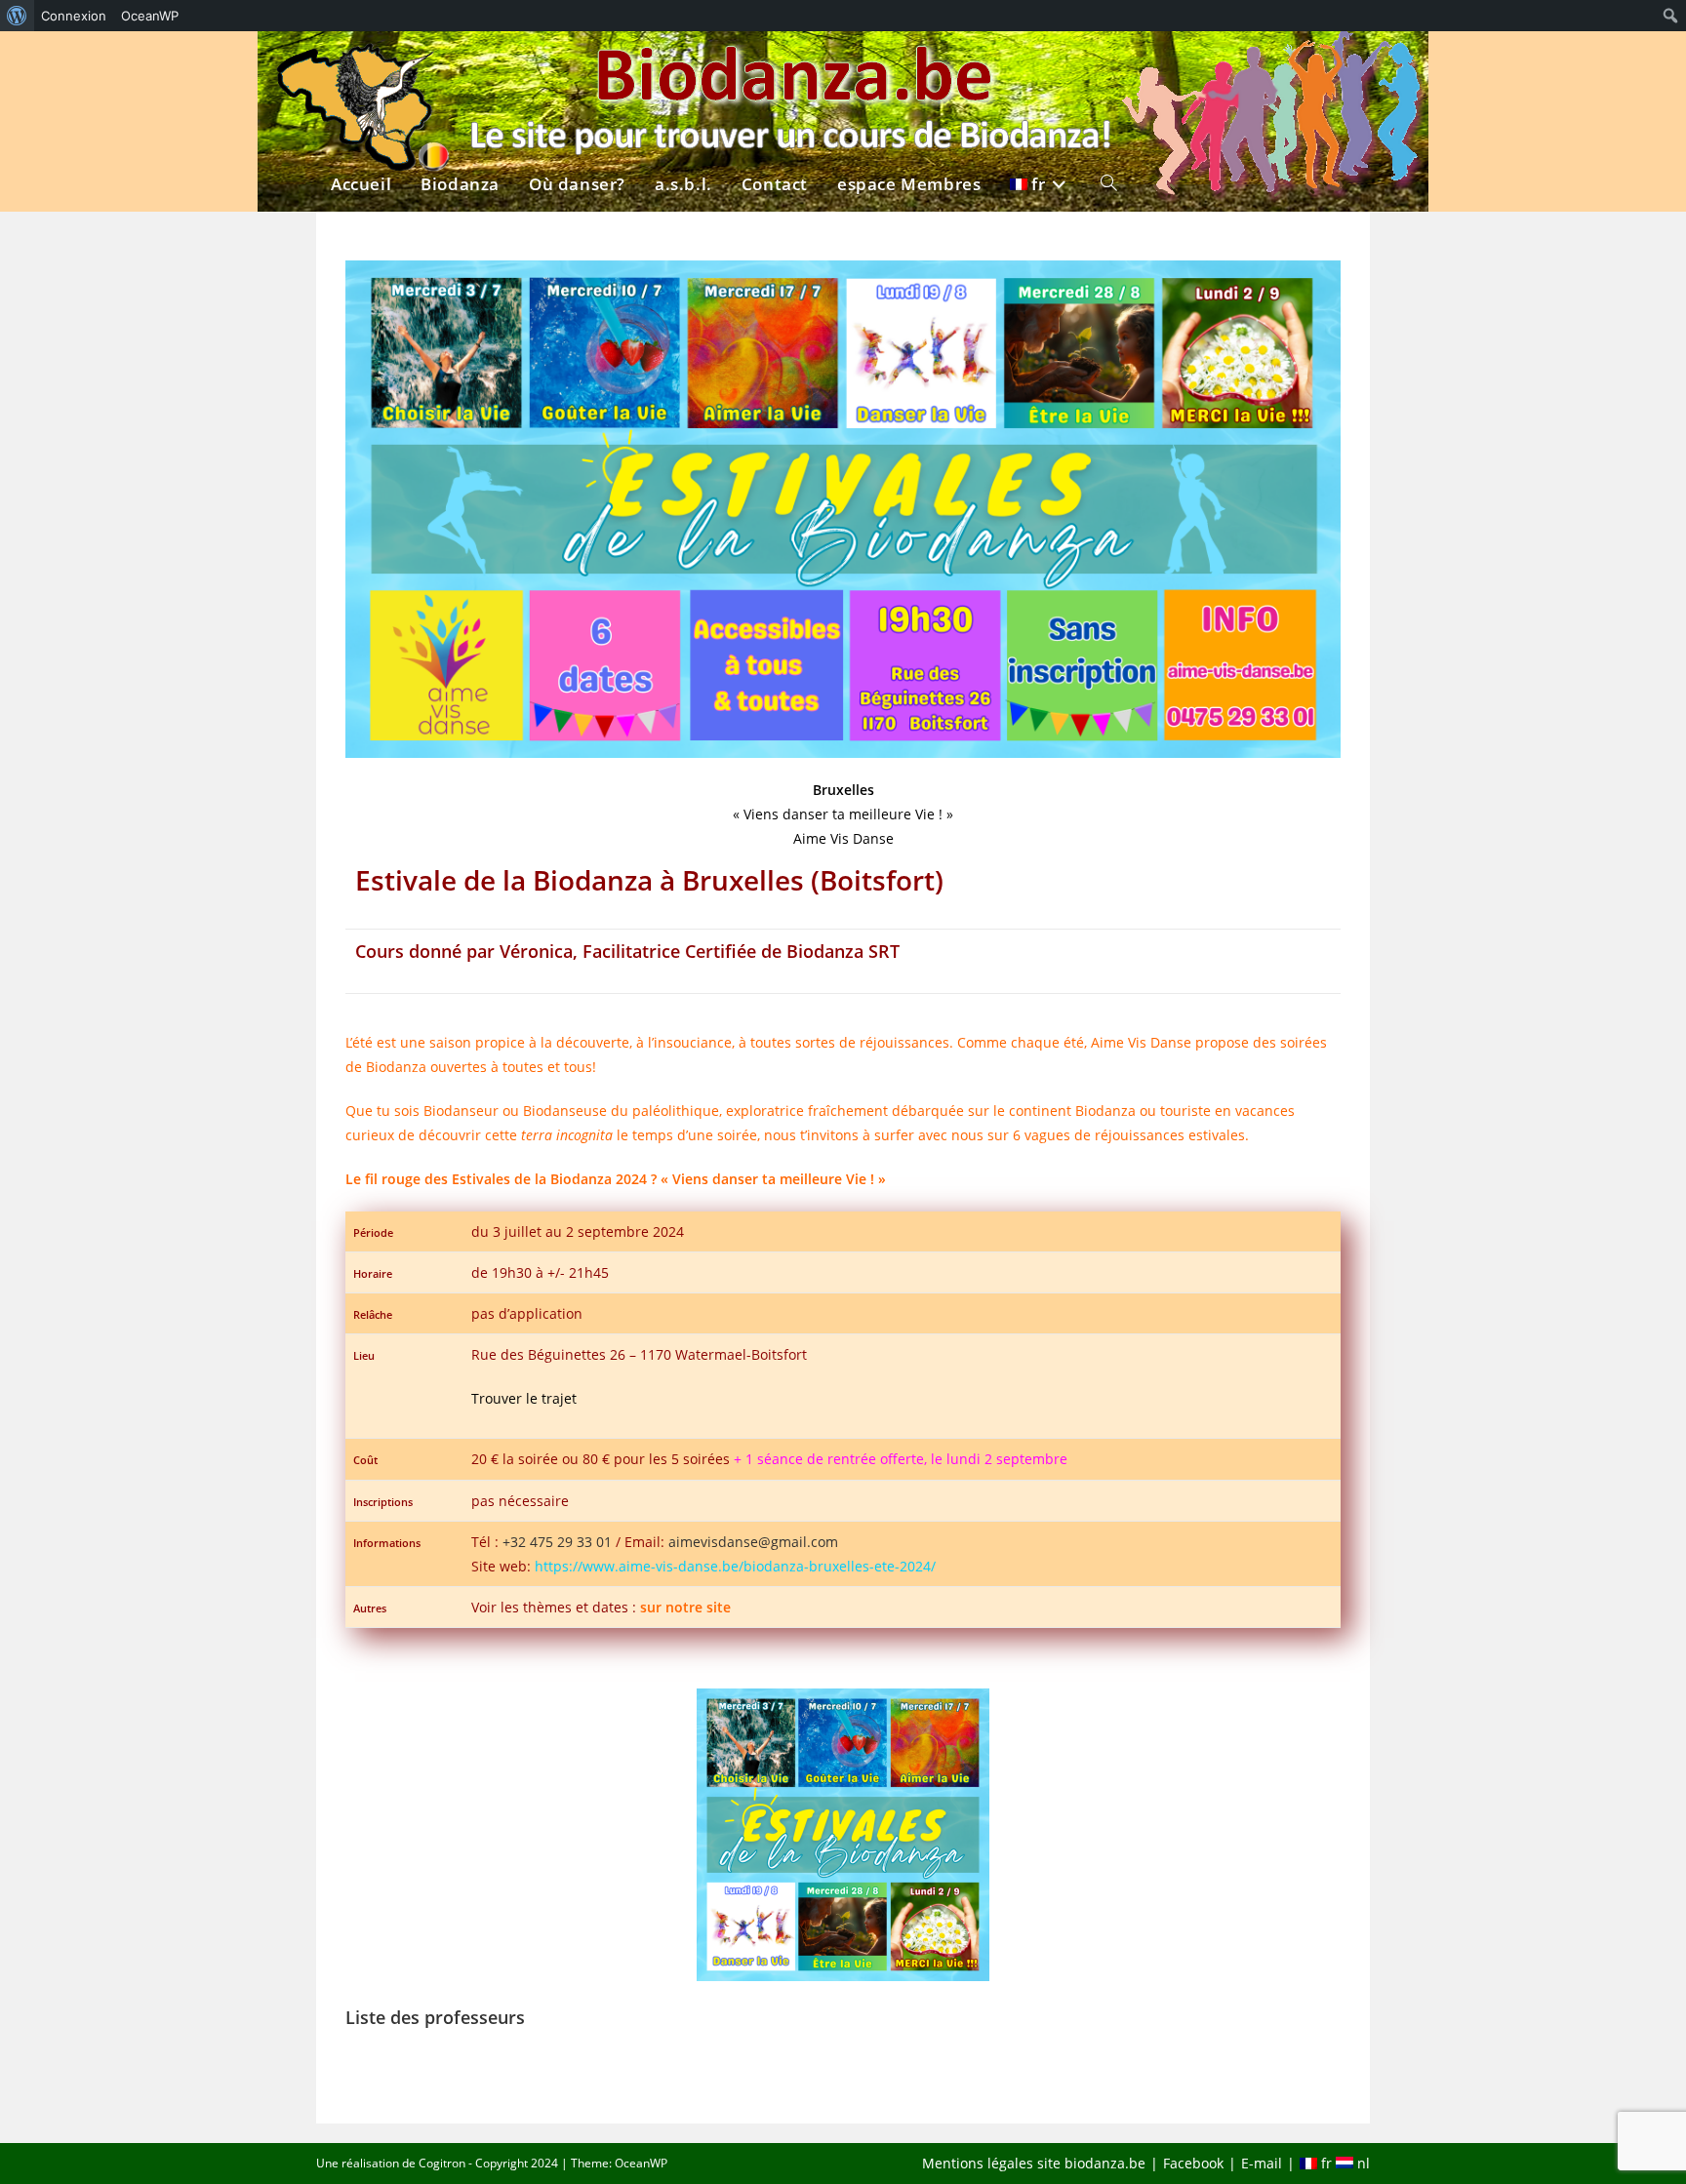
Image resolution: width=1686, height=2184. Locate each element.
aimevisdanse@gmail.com (753, 1542)
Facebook (1193, 2163)
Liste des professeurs (435, 2017)
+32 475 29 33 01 (557, 1542)
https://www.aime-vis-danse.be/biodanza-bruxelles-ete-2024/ (735, 1566)
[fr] (1041, 65)
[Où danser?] (577, 65)
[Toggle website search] (1109, 65)
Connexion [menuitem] (74, 16)
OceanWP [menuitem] (150, 16)
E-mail (1262, 2163)
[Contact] (775, 65)
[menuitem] (17, 16)
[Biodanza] (460, 65)
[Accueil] (361, 65)
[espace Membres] (909, 65)
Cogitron (442, 2163)
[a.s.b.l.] (683, 65)
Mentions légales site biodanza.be (1034, 2163)
